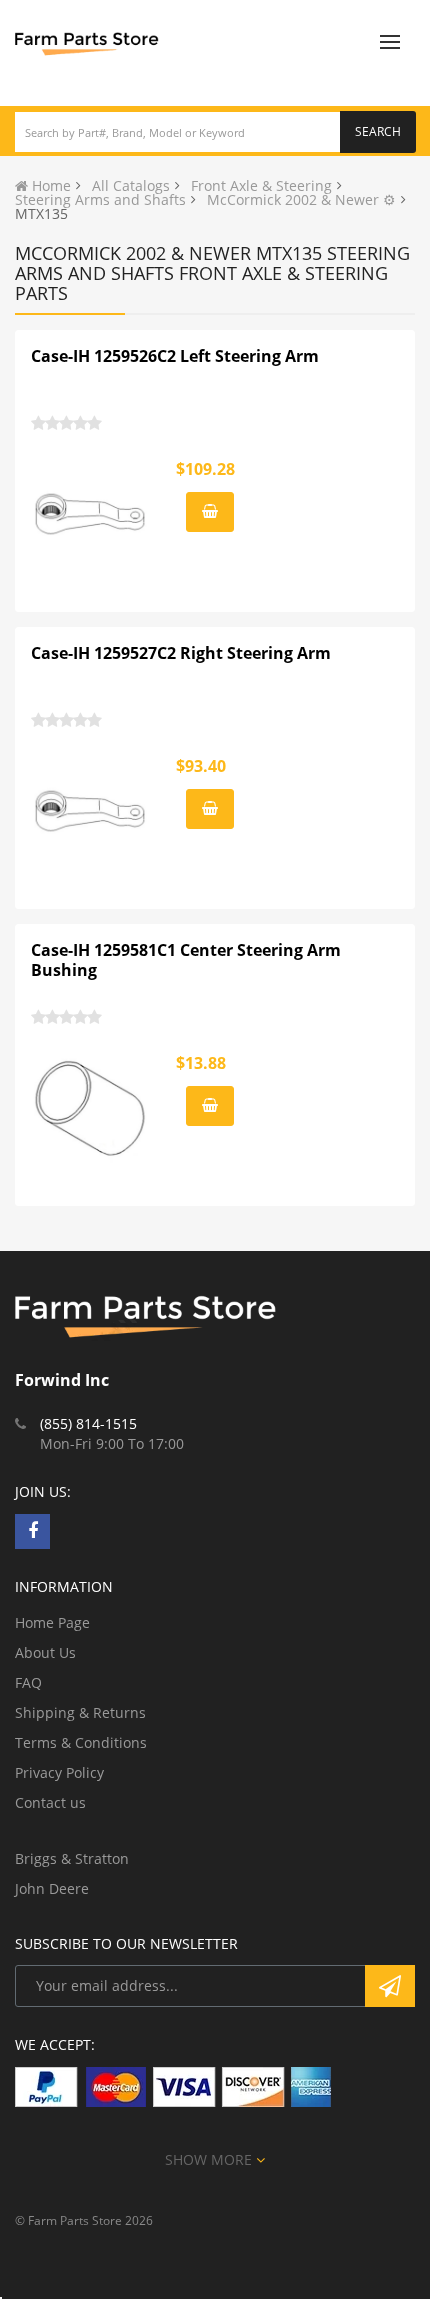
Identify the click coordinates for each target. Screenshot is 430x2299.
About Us (45, 1652)
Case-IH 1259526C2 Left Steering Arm (175, 356)
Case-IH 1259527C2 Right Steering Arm (181, 653)
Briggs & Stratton (72, 1858)
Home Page (52, 1622)
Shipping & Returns (80, 1712)
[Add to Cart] (210, 512)
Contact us (50, 1802)
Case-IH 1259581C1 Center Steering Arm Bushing (186, 960)
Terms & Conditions (81, 1742)
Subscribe (390, 1986)
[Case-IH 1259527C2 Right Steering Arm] (91, 811)
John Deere (52, 1888)
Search (378, 131)
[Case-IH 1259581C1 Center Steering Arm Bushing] (91, 1108)
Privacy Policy (59, 1772)
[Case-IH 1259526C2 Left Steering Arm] (91, 514)
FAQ (28, 1682)
